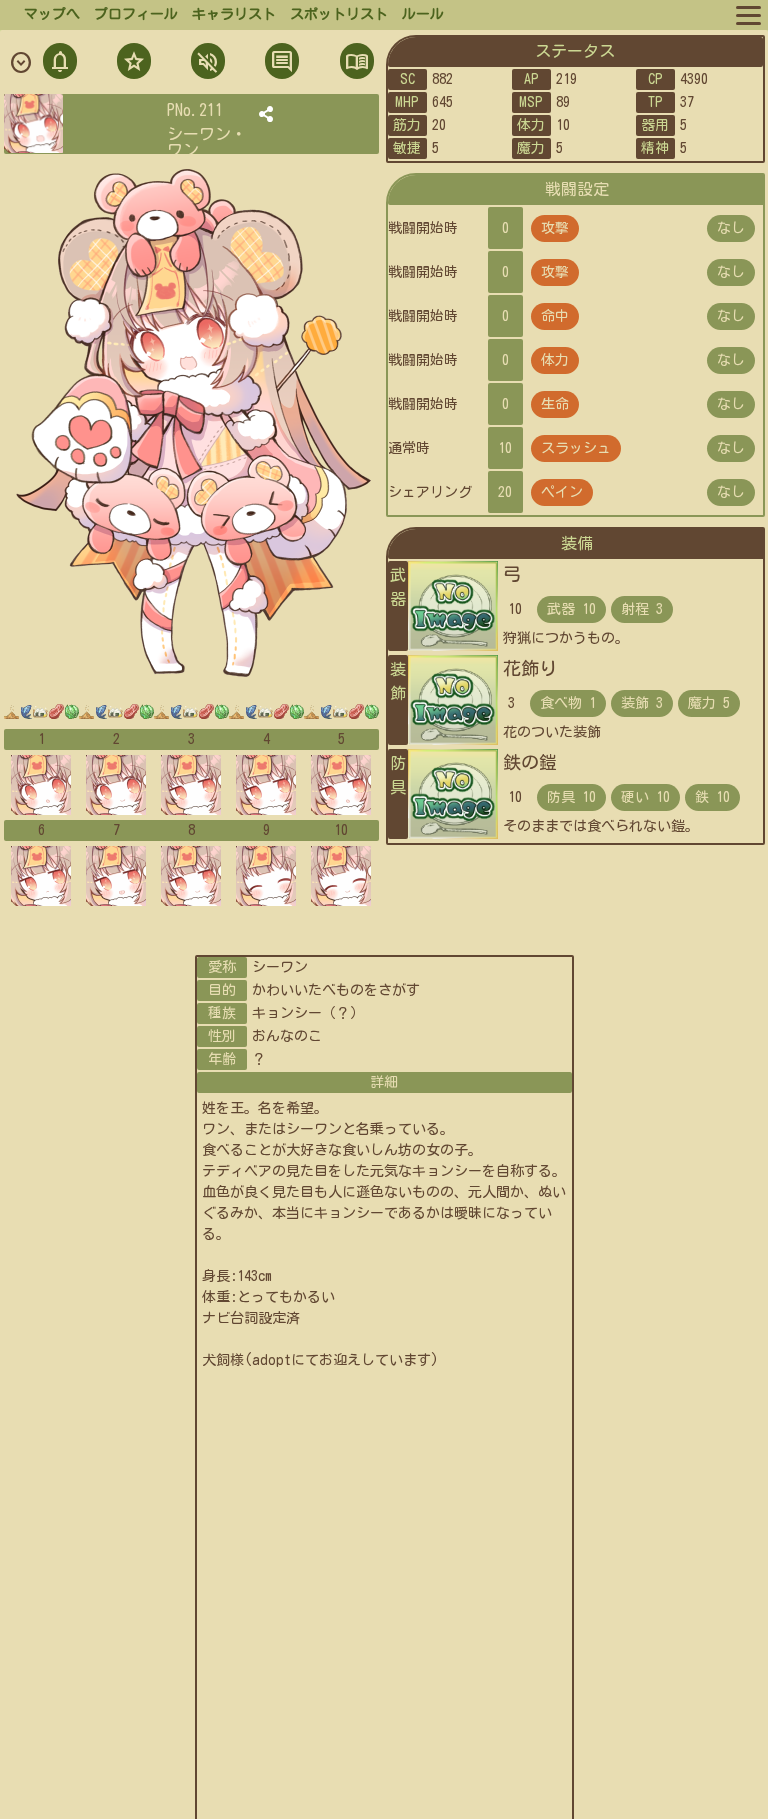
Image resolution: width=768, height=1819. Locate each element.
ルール (423, 14)
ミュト (206, 63)
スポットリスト (339, 14)
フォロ (132, 63)
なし (731, 228)
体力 (555, 360)
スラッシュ (576, 448)
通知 (60, 63)
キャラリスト (234, 14)
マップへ (52, 14)
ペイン (562, 492)
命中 (555, 316)
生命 (555, 404)
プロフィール (136, 14)
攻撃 (555, 228)
